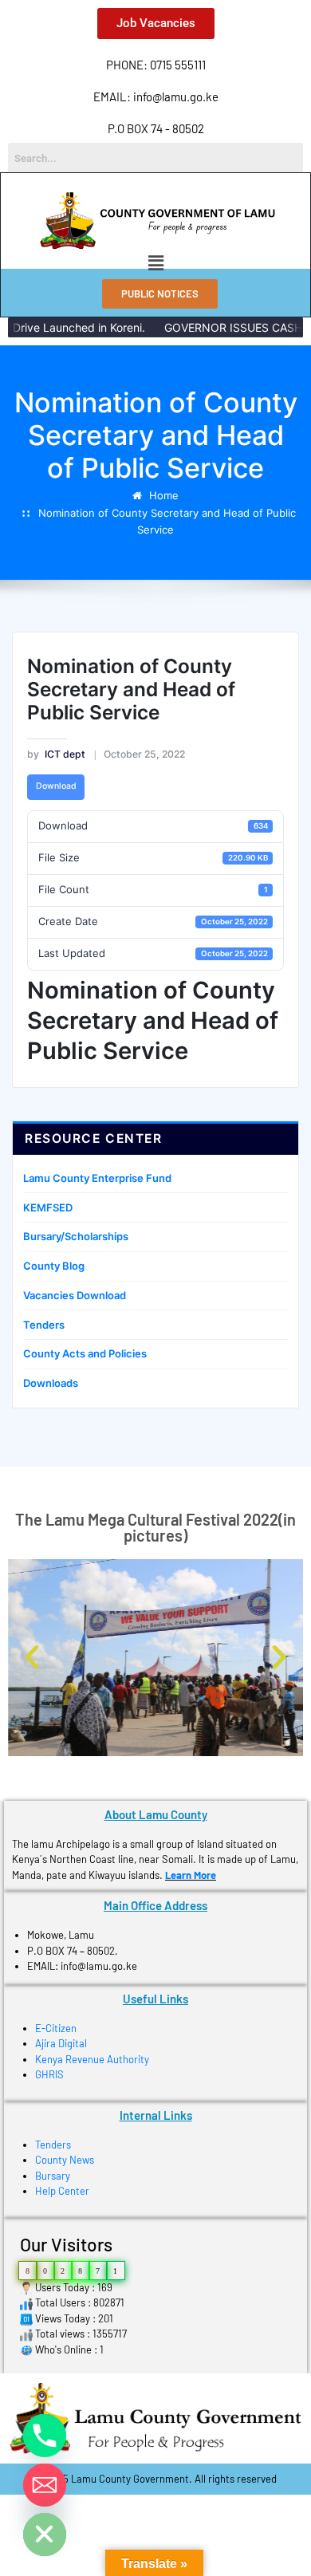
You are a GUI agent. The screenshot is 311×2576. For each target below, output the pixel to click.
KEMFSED (48, 1207)
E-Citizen (56, 2028)
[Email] (45, 2485)
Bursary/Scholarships (76, 1236)
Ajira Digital (61, 2043)
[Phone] (45, 2436)
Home (164, 495)
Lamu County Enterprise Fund (97, 1178)
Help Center (62, 2191)
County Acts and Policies (85, 1353)
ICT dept (56, 754)
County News (65, 2160)
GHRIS (49, 2074)
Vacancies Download (75, 1295)
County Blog (54, 1266)
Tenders (44, 1325)
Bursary (53, 2176)
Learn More (191, 1875)
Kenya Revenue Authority (92, 2059)
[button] (155, 263)
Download (56, 786)
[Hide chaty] (45, 2535)
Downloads (51, 1383)
